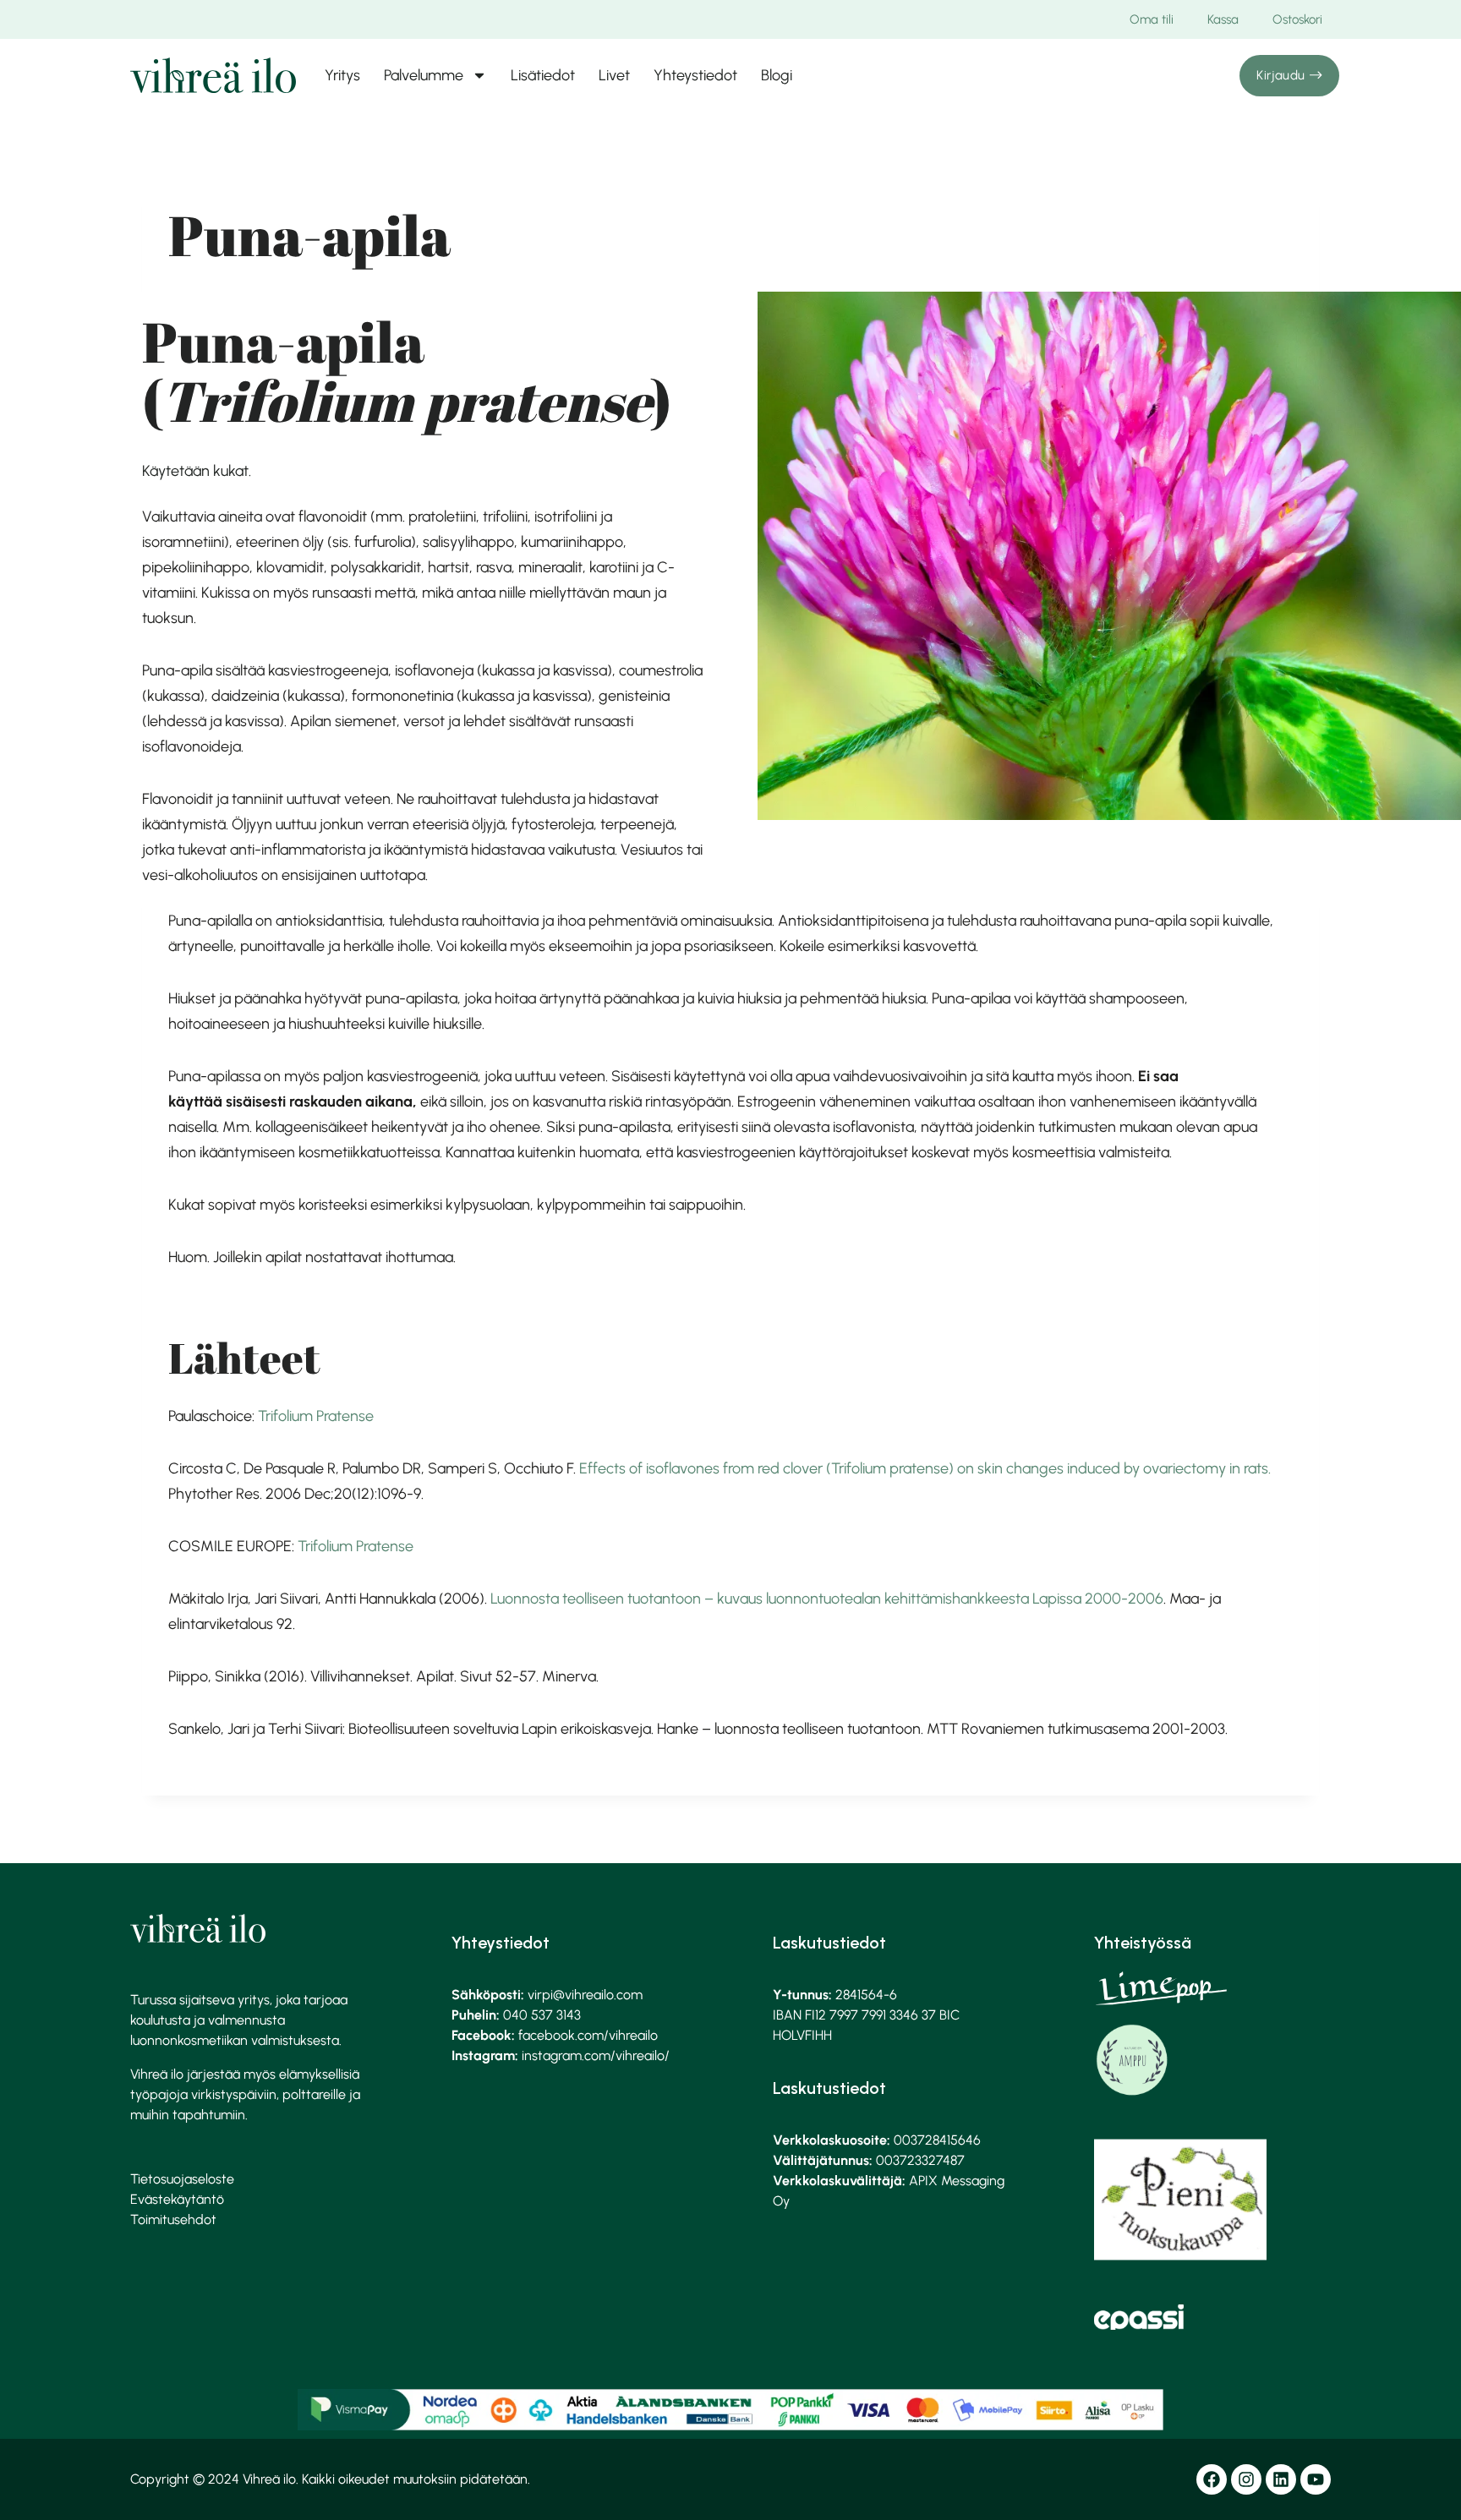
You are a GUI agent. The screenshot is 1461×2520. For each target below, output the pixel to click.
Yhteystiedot (695, 75)
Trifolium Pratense (316, 1416)
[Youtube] (1316, 2479)
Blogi (777, 75)
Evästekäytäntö (177, 2199)
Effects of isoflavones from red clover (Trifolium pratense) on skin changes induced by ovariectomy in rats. (925, 1468)
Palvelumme (424, 75)
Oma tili (1152, 19)
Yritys (342, 75)
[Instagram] (1246, 2479)
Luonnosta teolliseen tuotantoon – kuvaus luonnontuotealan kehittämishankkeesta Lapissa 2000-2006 (827, 1599)
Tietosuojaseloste (182, 2179)
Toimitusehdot (173, 2219)
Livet (614, 75)
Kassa (1223, 19)
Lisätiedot (543, 75)
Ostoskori (1297, 19)
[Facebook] (1212, 2479)
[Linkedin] (1281, 2479)
